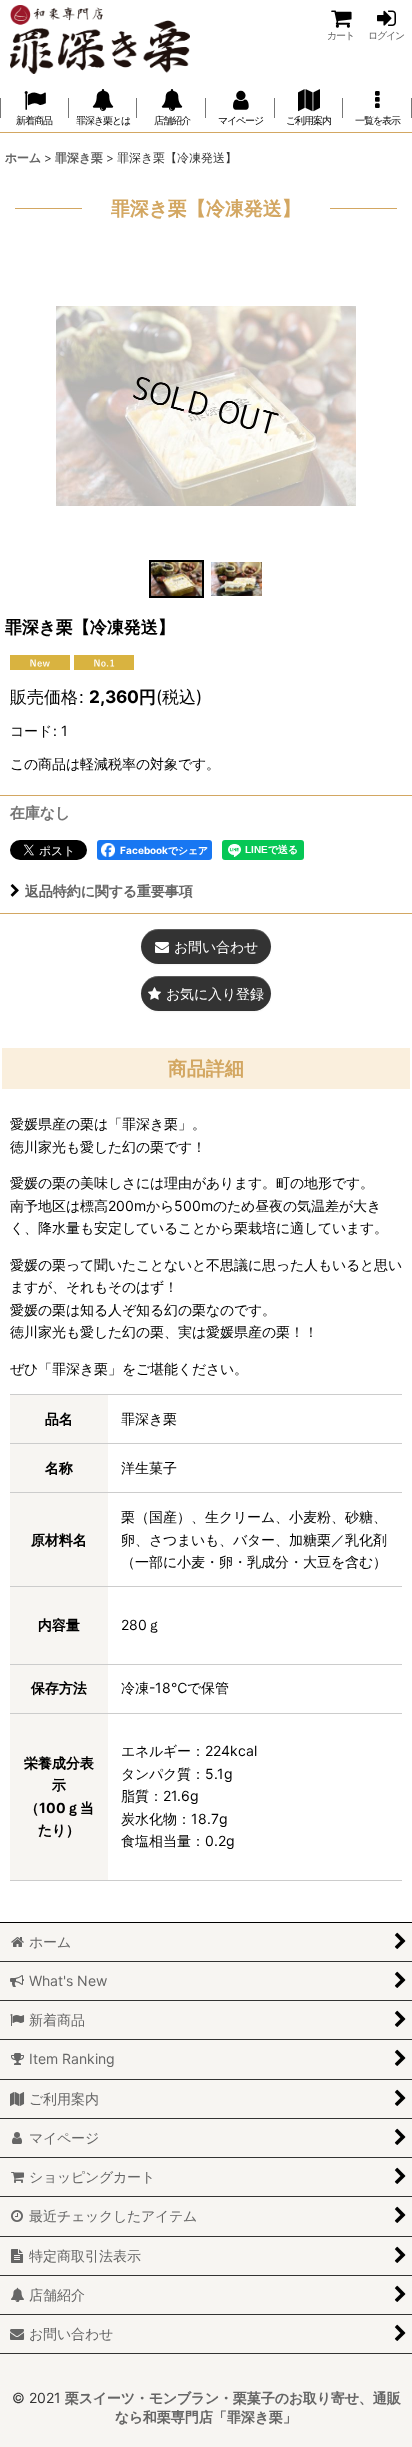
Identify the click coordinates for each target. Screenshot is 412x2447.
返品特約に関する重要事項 (109, 890)
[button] (377, 108)
